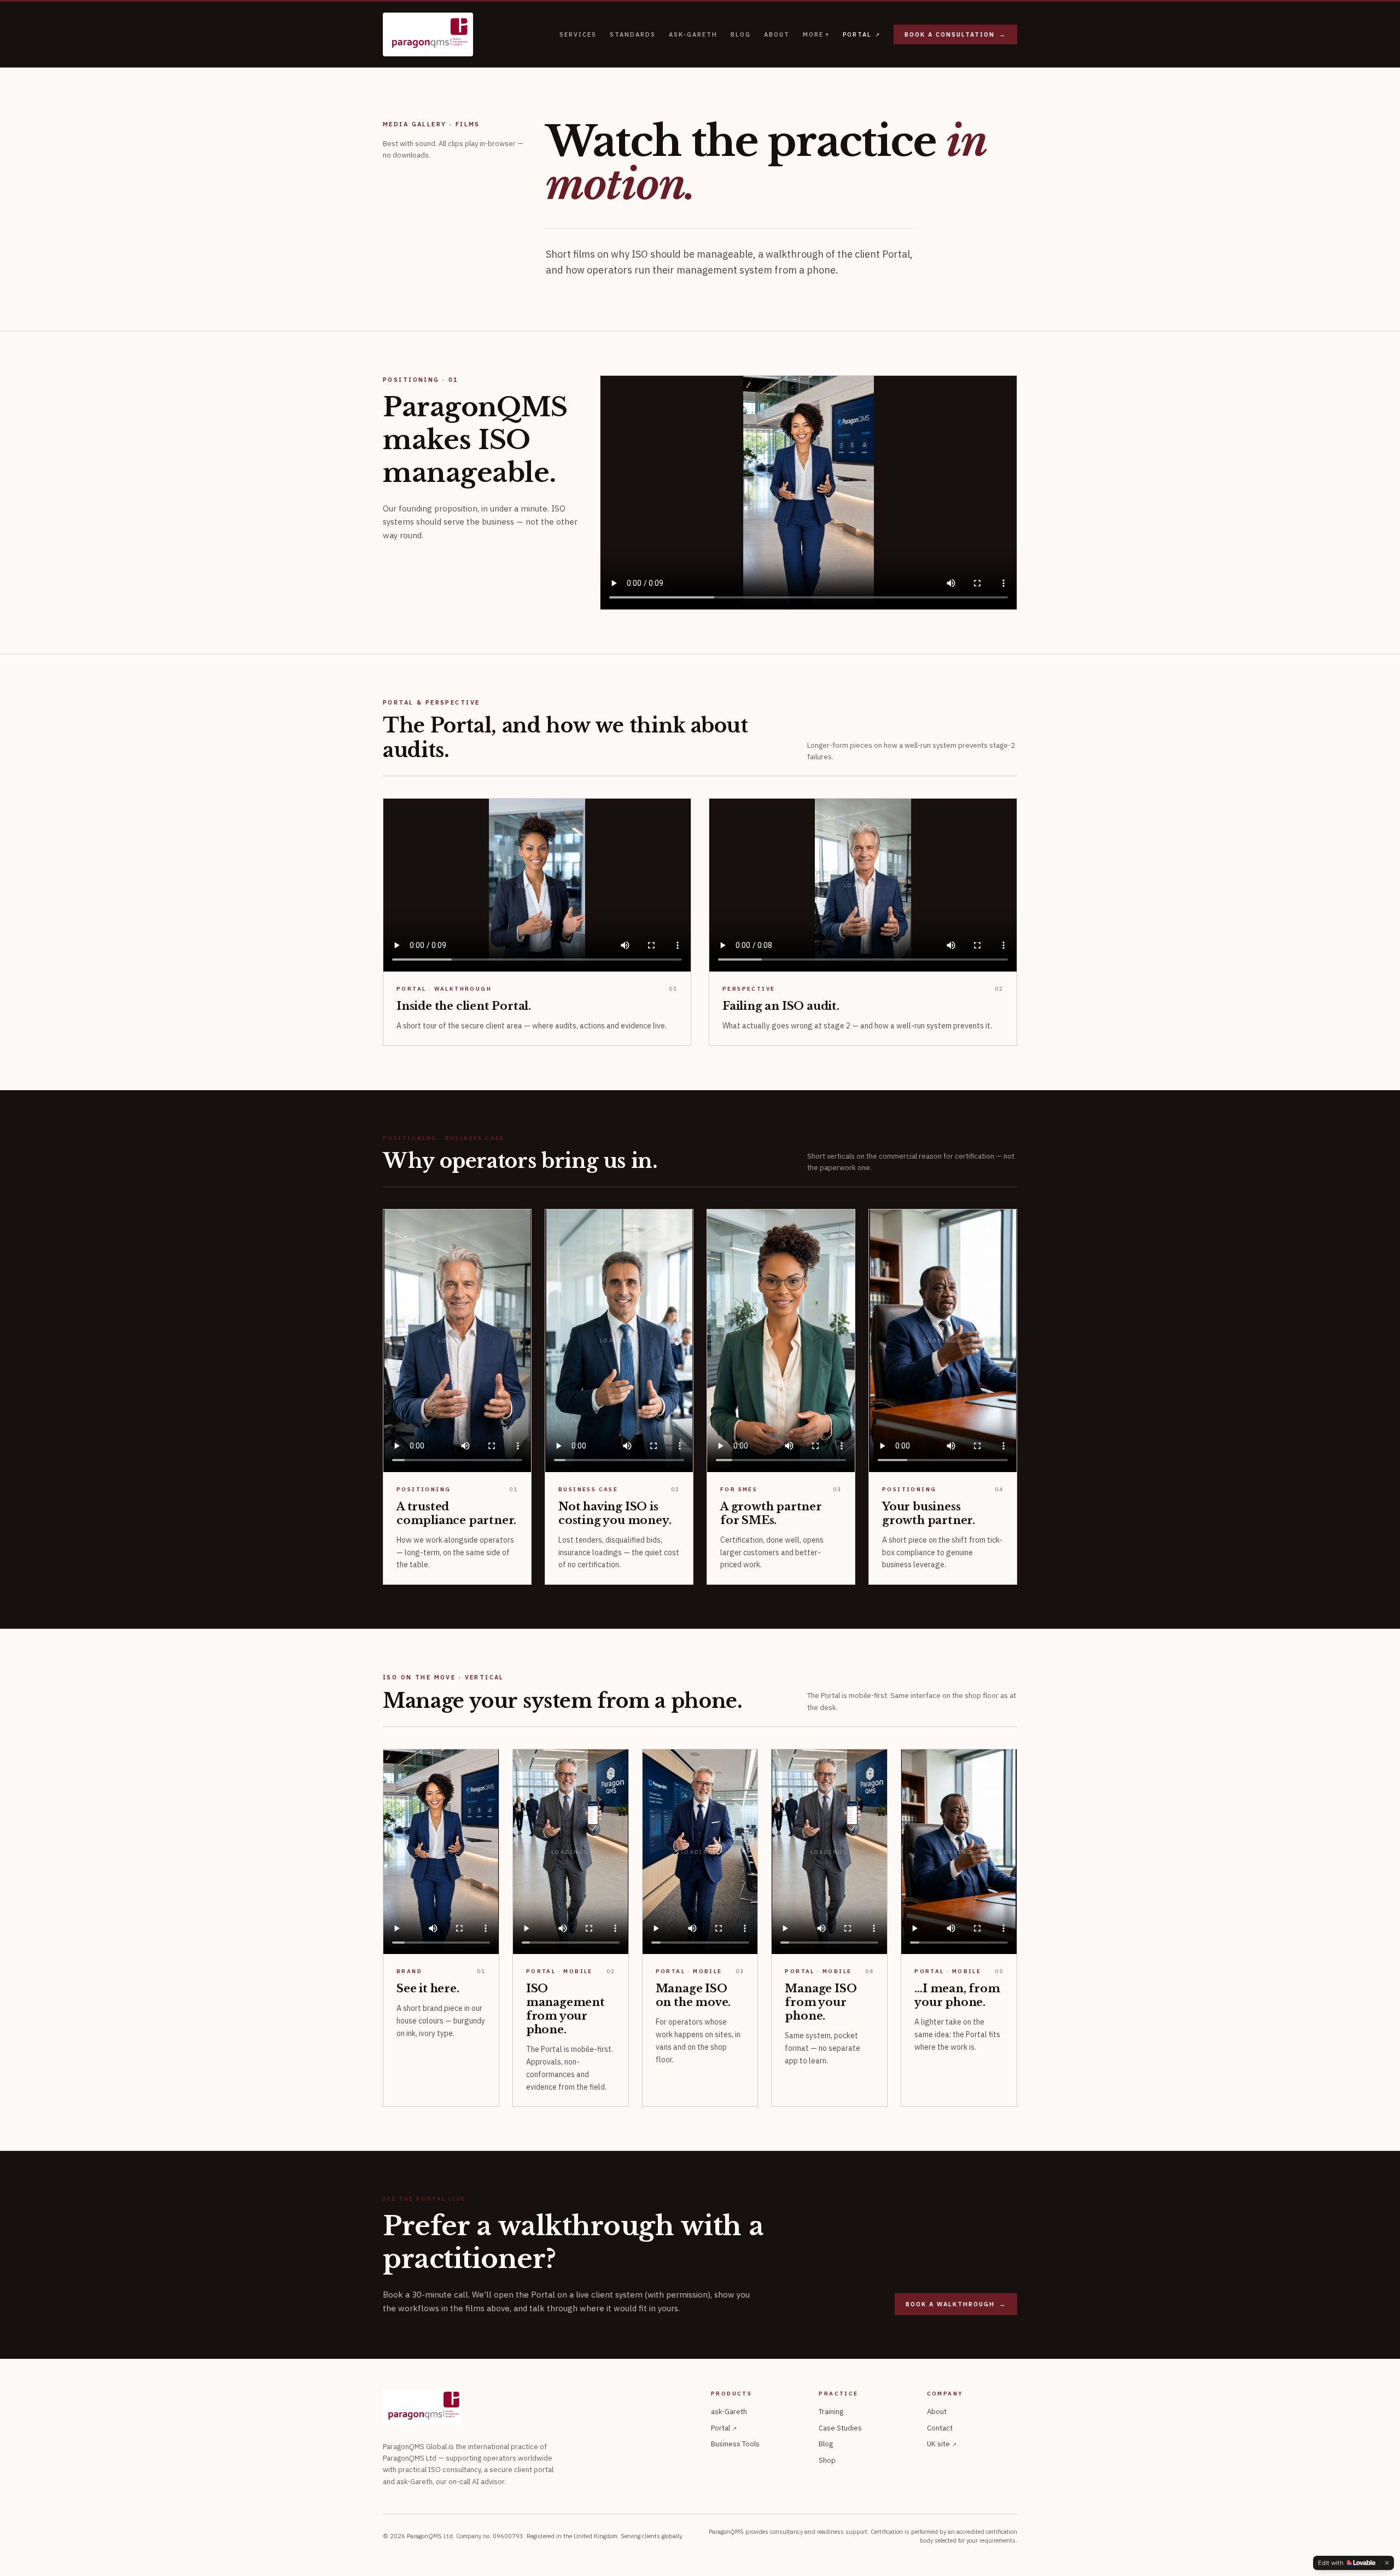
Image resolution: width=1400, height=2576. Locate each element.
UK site (942, 2444)
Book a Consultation (955, 34)
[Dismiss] (1387, 2563)
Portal (862, 34)
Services (578, 34)
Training (831, 2412)
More (816, 34)
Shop (827, 2460)
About (777, 34)
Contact (940, 2428)
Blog (741, 34)
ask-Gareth (693, 34)
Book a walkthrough (956, 2304)
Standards (633, 34)
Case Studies (840, 2428)
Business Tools (735, 2444)
